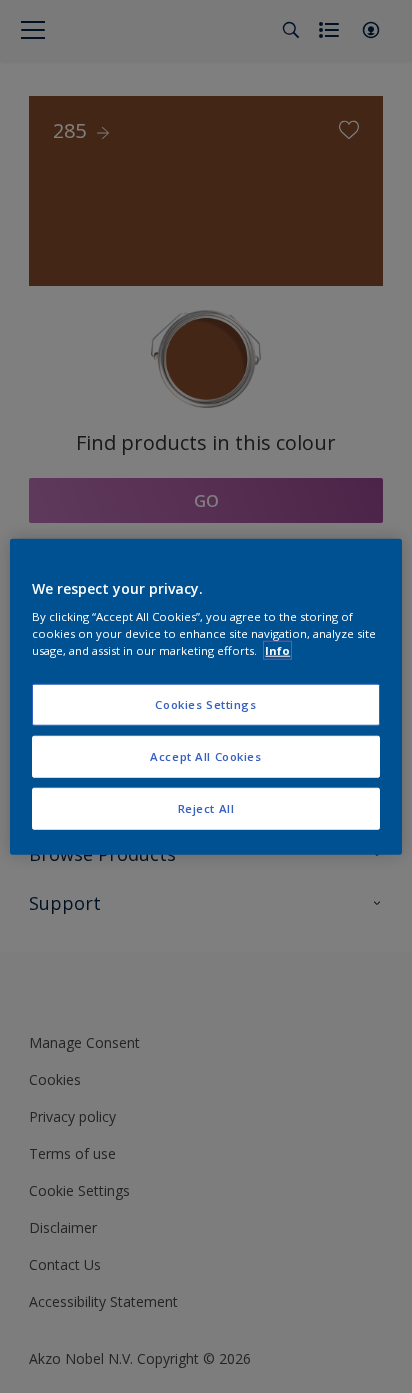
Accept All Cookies (205, 756)
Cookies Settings (205, 704)
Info (277, 650)
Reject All (206, 808)
